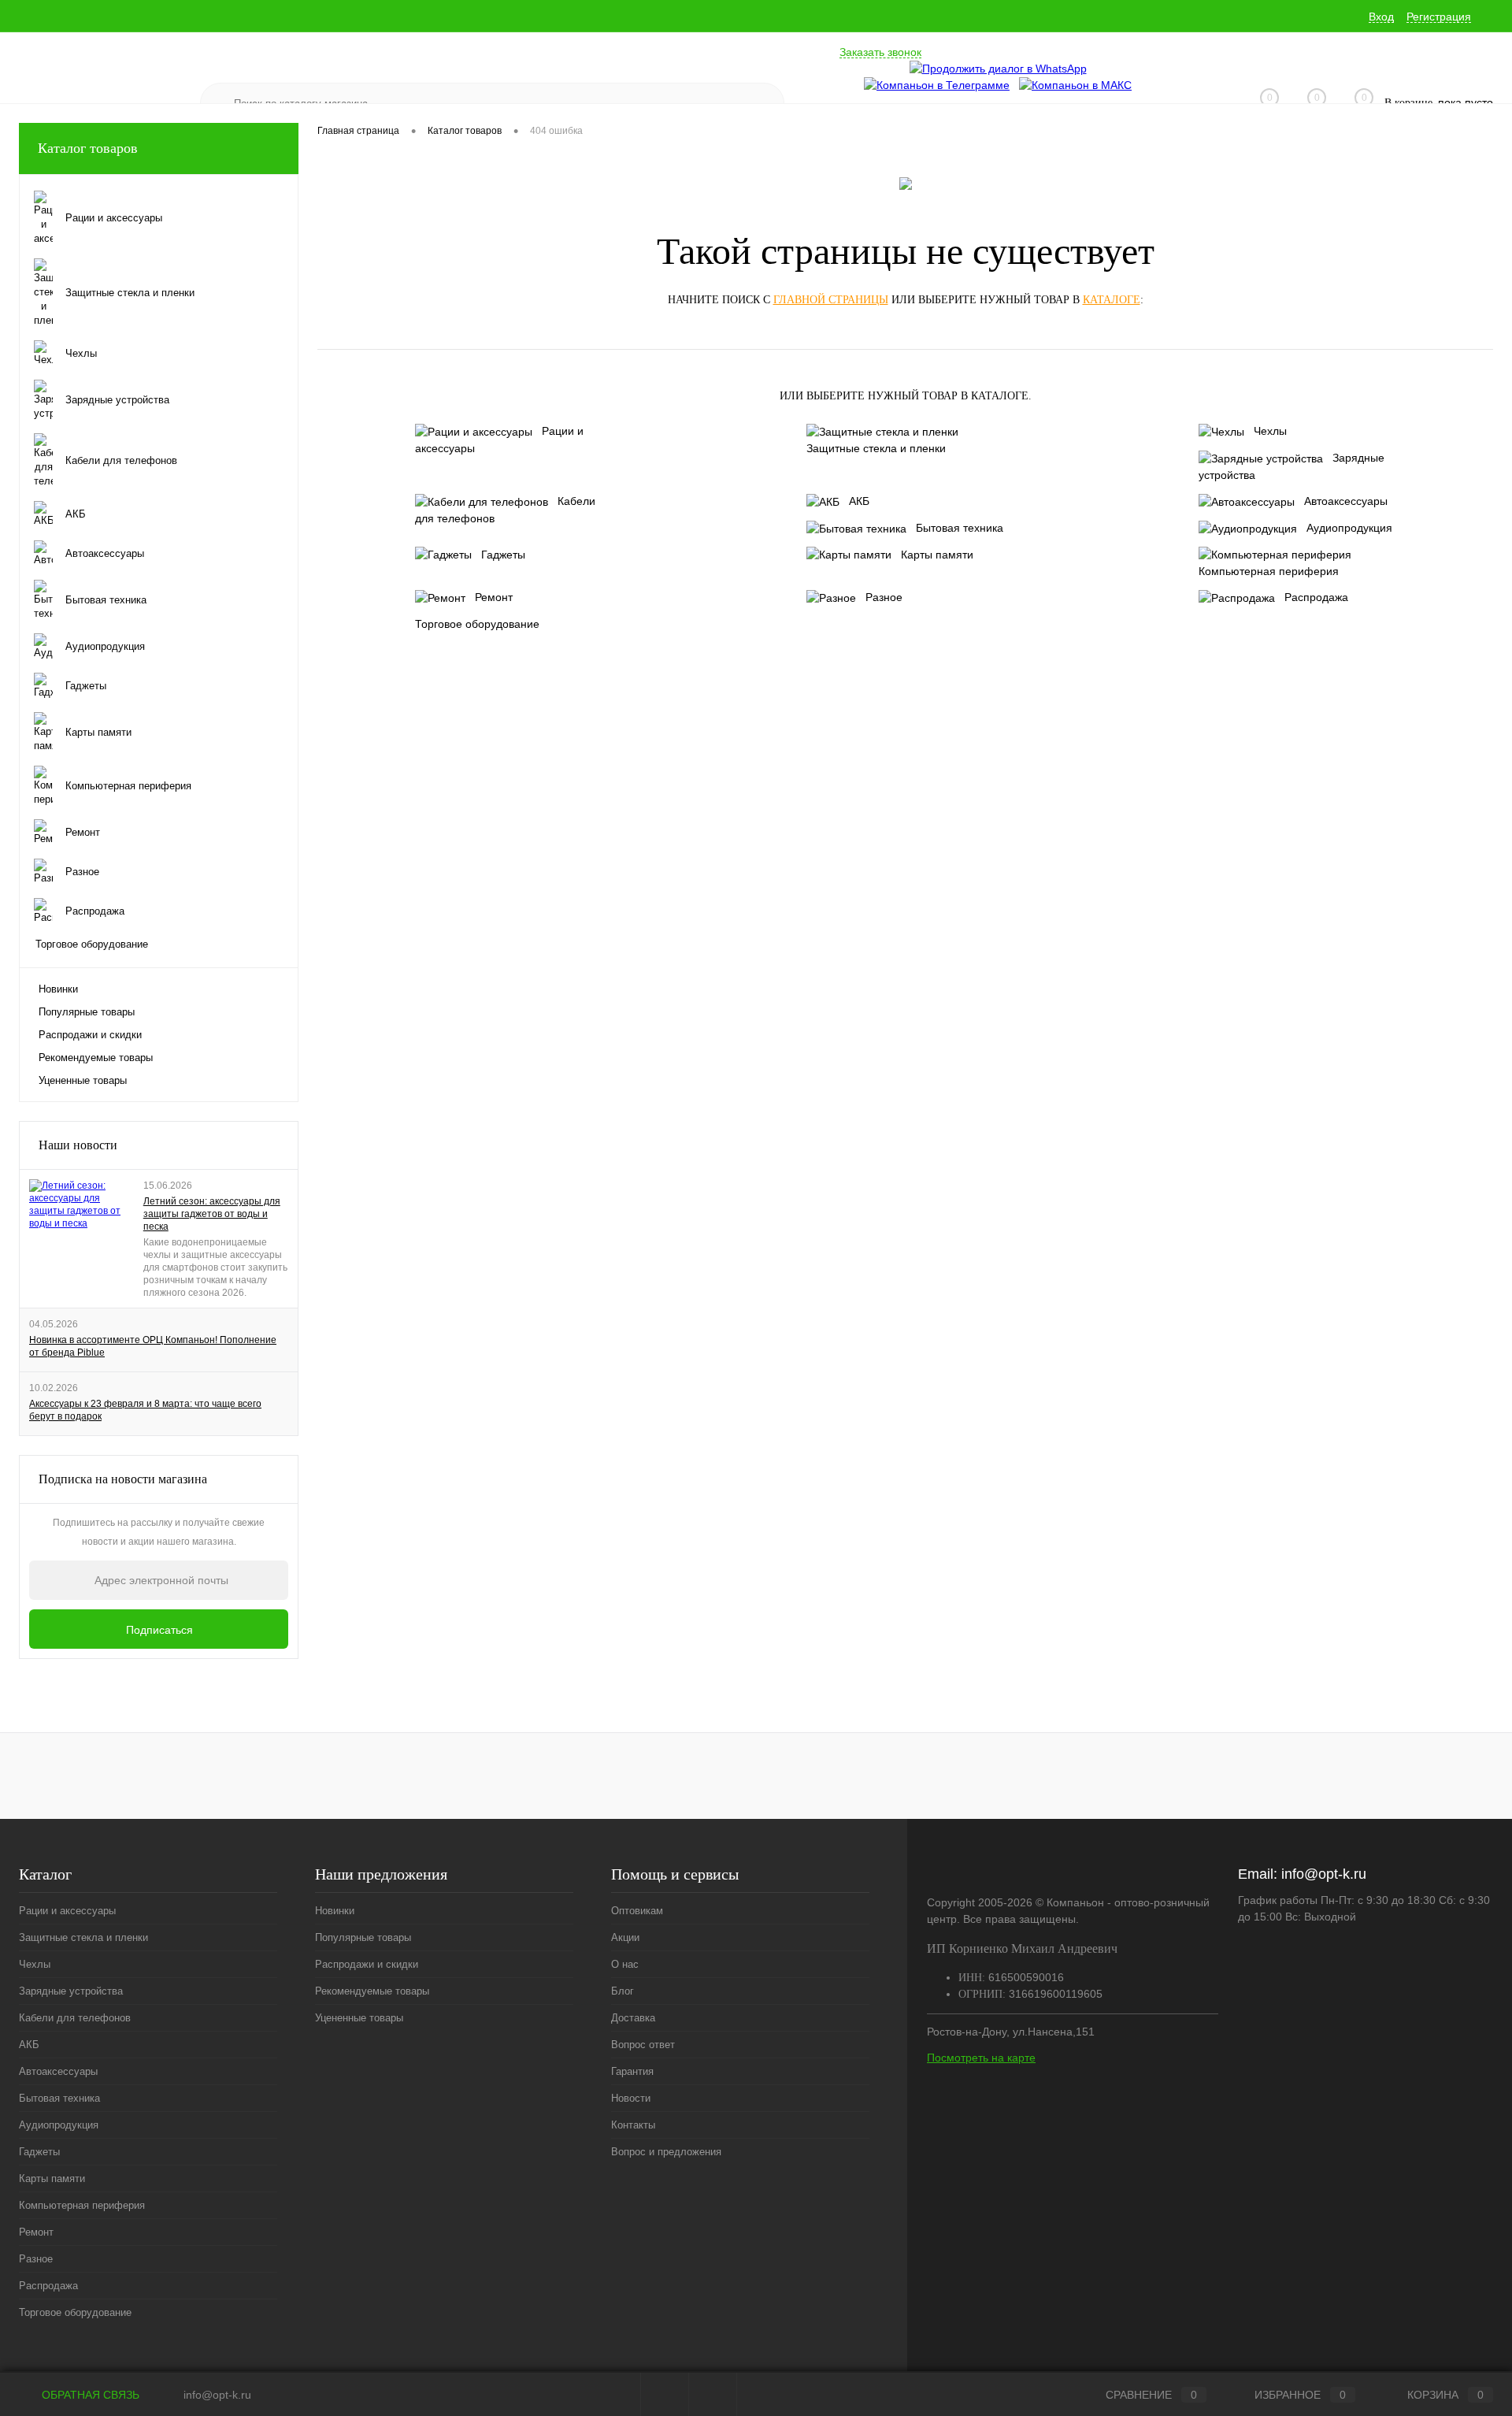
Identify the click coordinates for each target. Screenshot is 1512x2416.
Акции (625, 1937)
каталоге (1112, 300)
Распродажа (1316, 597)
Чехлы (1270, 431)
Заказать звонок (880, 52)
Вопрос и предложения (666, 2152)
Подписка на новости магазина (123, 1479)
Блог (623, 1991)
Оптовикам (637, 1911)
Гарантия (632, 2071)
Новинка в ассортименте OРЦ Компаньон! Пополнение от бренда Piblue (153, 1346)
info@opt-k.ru (1324, 1874)
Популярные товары (87, 1012)
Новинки (58, 989)
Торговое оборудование (477, 624)
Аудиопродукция (1349, 528)
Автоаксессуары (1346, 501)
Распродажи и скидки (90, 1035)
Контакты (633, 2125)
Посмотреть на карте (981, 2058)
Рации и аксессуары (499, 440)
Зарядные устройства (1291, 466)
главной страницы (831, 300)
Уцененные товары (83, 1080)
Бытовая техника (960, 528)
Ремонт (494, 597)
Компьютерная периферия (1269, 571)
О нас (625, 1964)
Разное (884, 597)
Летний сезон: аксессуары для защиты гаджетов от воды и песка (212, 1214)
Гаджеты (503, 555)
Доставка (633, 2018)
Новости (631, 2098)
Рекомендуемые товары (96, 1058)
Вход (1381, 17)
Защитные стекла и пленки (876, 448)
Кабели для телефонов (505, 510)
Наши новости (78, 1145)
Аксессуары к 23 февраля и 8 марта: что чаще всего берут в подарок (145, 1410)
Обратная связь (89, 2395)
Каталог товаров (88, 148)
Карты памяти (937, 555)
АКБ (859, 501)
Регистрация (1439, 17)
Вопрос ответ (643, 2045)
